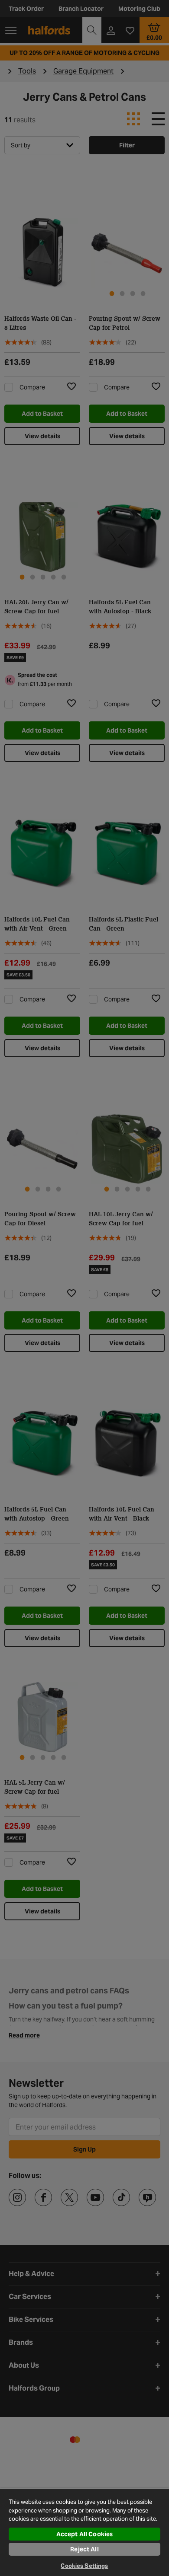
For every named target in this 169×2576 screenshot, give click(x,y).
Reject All (84, 2549)
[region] (84, 2532)
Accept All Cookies (85, 2534)
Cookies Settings (84, 2566)
